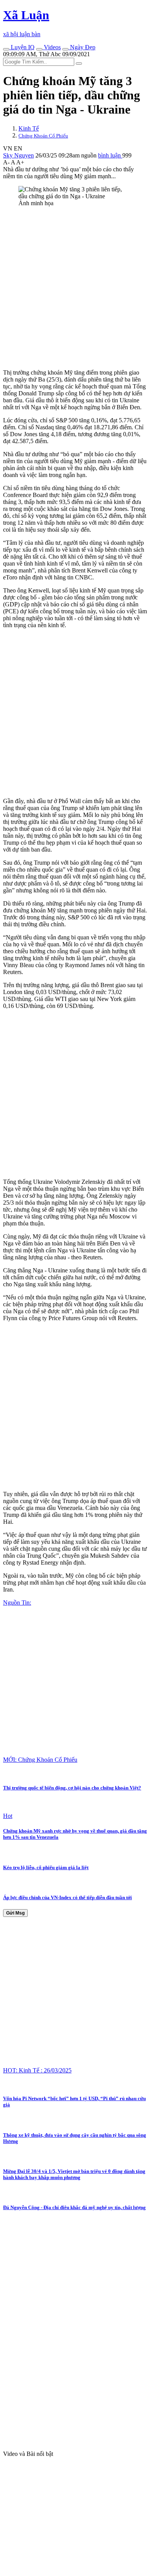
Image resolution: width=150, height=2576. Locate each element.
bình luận (110, 155)
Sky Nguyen (18, 155)
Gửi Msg (15, 1913)
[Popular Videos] (39, 49)
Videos (52, 47)
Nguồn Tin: (17, 1603)
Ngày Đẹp (82, 47)
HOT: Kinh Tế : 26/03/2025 (37, 2070)
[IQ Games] (6, 49)
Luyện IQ (22, 47)
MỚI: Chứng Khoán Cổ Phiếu (40, 1760)
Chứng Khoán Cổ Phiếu (43, 136)
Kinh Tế (29, 128)
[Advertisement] (75, 288)
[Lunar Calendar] (65, 49)
